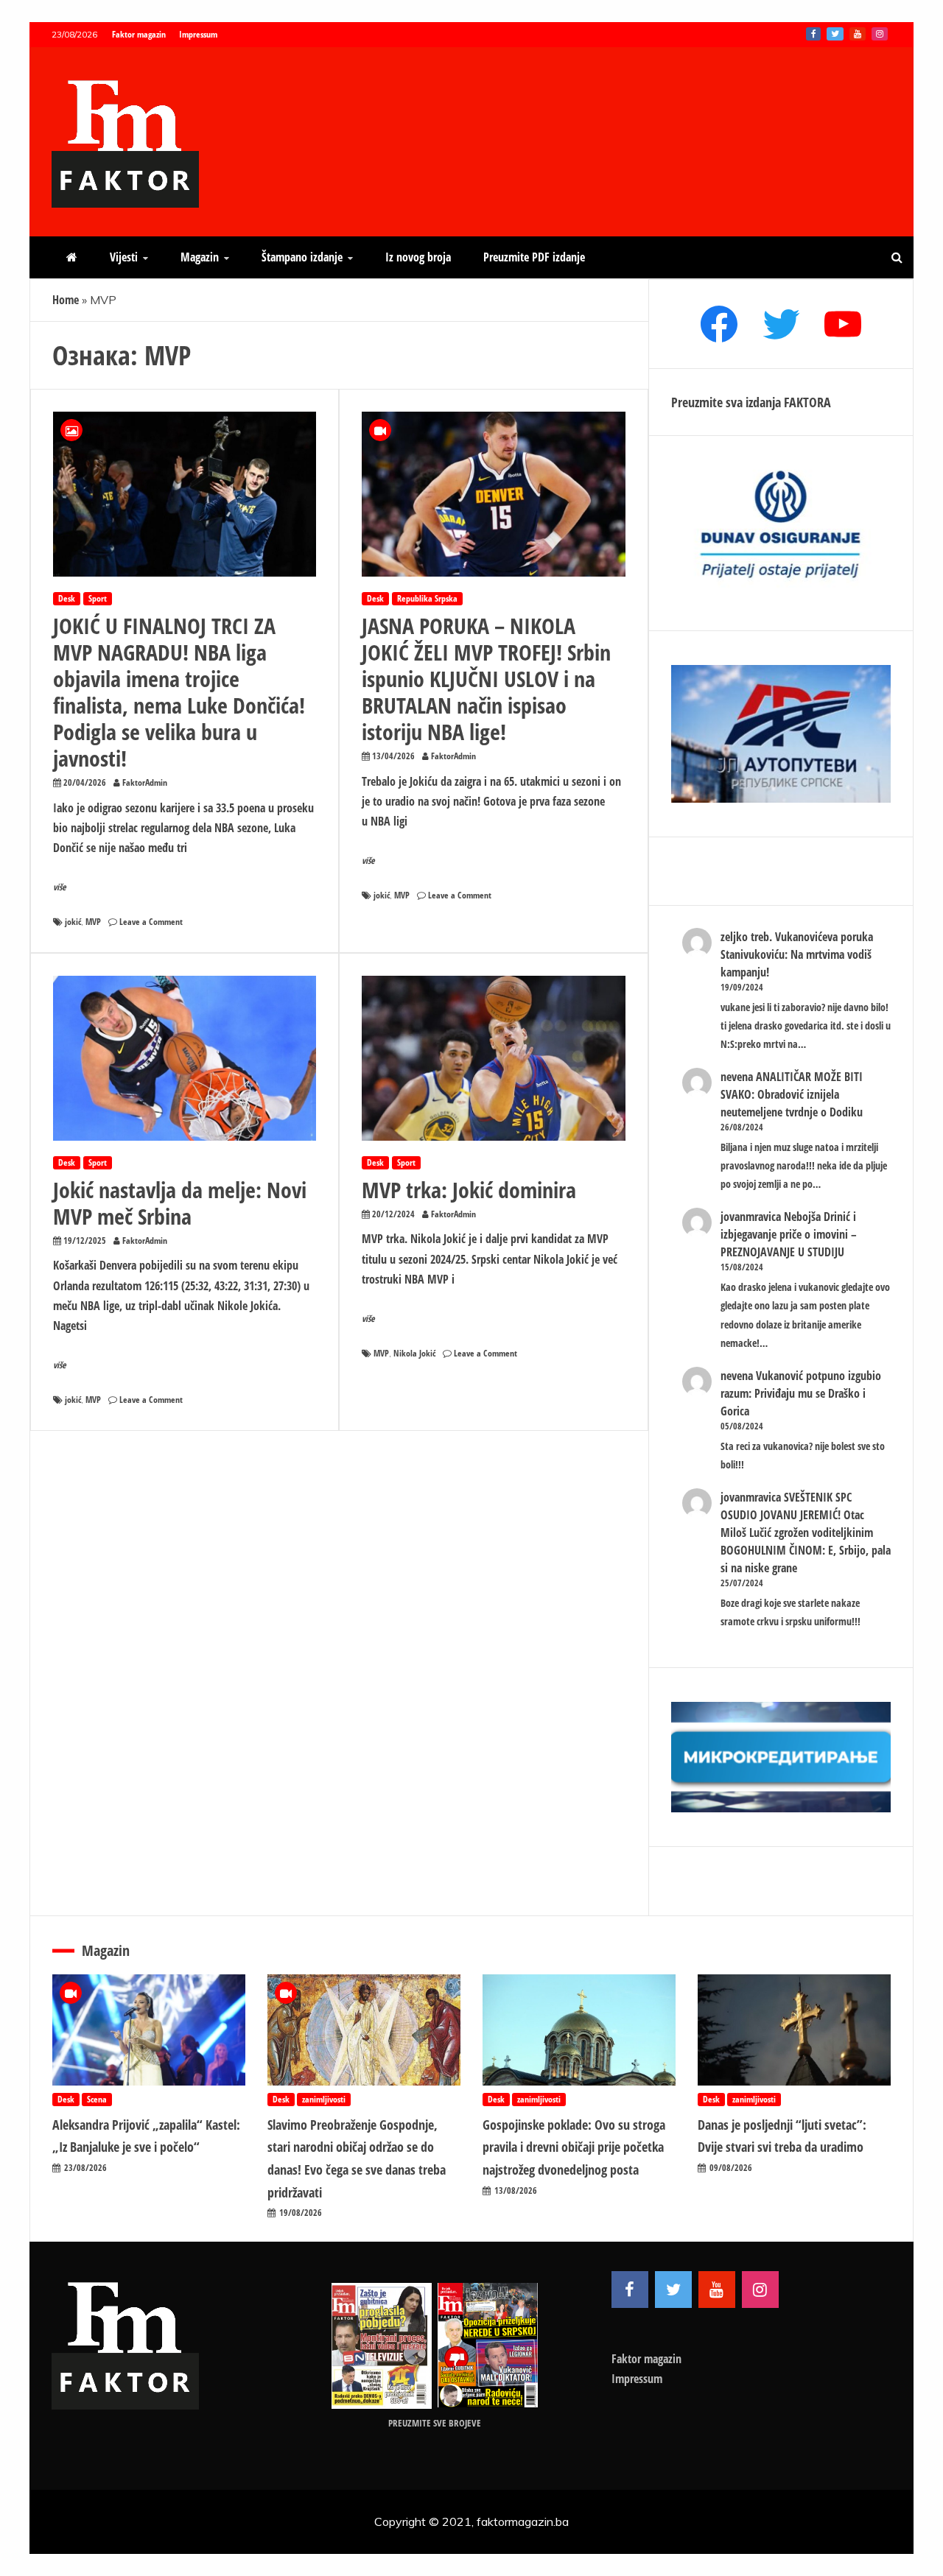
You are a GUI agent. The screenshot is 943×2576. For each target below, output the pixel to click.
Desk (67, 598)
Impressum (198, 34)
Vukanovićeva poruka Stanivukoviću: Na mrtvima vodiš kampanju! (797, 954)
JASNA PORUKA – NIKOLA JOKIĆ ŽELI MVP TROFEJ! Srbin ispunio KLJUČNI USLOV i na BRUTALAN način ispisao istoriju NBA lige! (486, 679)
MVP (93, 922)
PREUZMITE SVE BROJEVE (435, 2423)
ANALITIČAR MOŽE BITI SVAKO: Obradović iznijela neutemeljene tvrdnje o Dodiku (792, 1094)
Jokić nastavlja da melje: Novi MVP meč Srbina (180, 1203)
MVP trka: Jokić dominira (469, 1190)
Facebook (813, 34)
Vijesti (124, 257)
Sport (98, 598)
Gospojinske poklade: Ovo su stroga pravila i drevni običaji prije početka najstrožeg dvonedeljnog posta (574, 2147)
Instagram (880, 34)
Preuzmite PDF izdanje (534, 257)
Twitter (835, 34)
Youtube (858, 34)
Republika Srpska (427, 598)
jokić (73, 922)
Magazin (200, 257)
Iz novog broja (418, 257)
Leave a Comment (151, 922)
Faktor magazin (139, 34)
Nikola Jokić (414, 1353)
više (60, 887)
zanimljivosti (324, 2099)
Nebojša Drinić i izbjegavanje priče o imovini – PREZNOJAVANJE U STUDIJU (789, 1234)
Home (66, 300)
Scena (97, 2099)
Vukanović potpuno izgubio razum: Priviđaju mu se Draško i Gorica (801, 1393)
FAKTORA (807, 402)
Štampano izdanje (302, 257)
